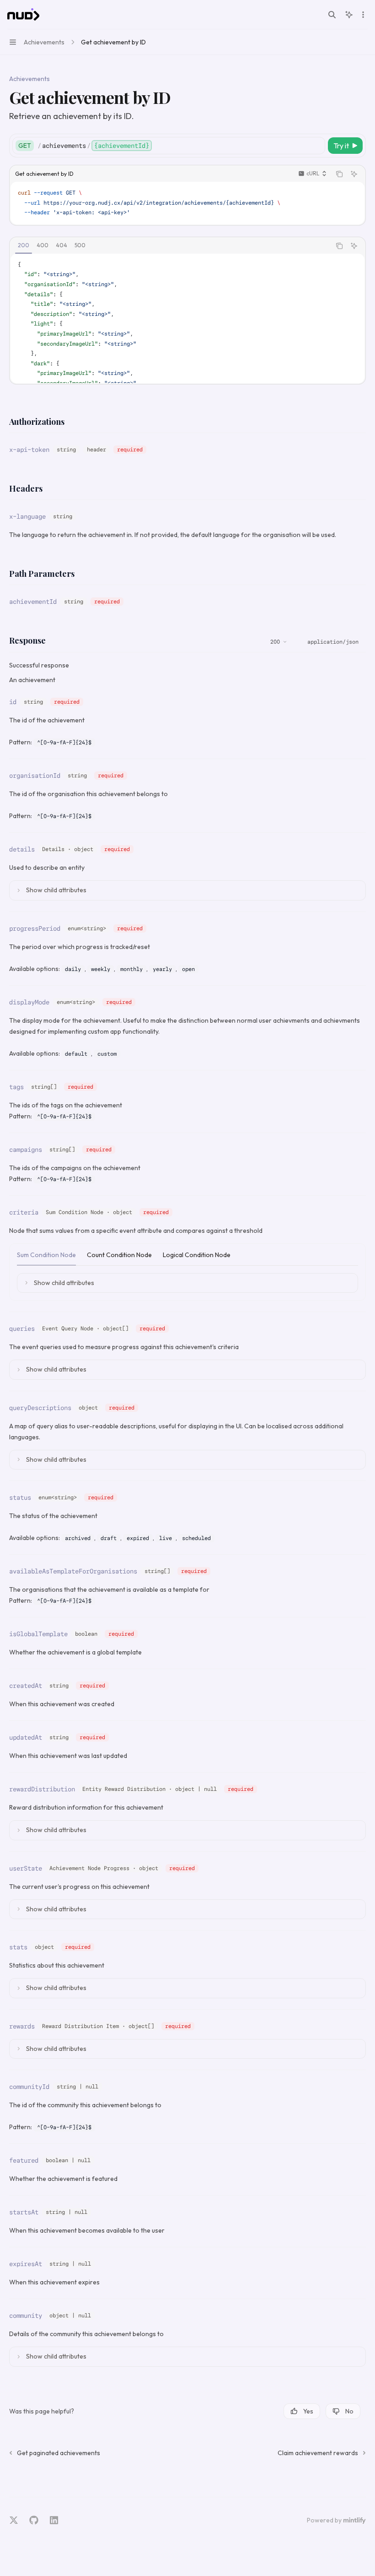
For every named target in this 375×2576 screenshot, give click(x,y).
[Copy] (316, 146)
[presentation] (187, 318)
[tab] (24, 245)
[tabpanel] (187, 318)
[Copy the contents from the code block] (339, 174)
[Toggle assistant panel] (349, 15)
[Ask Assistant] (354, 174)
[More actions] (363, 15)
